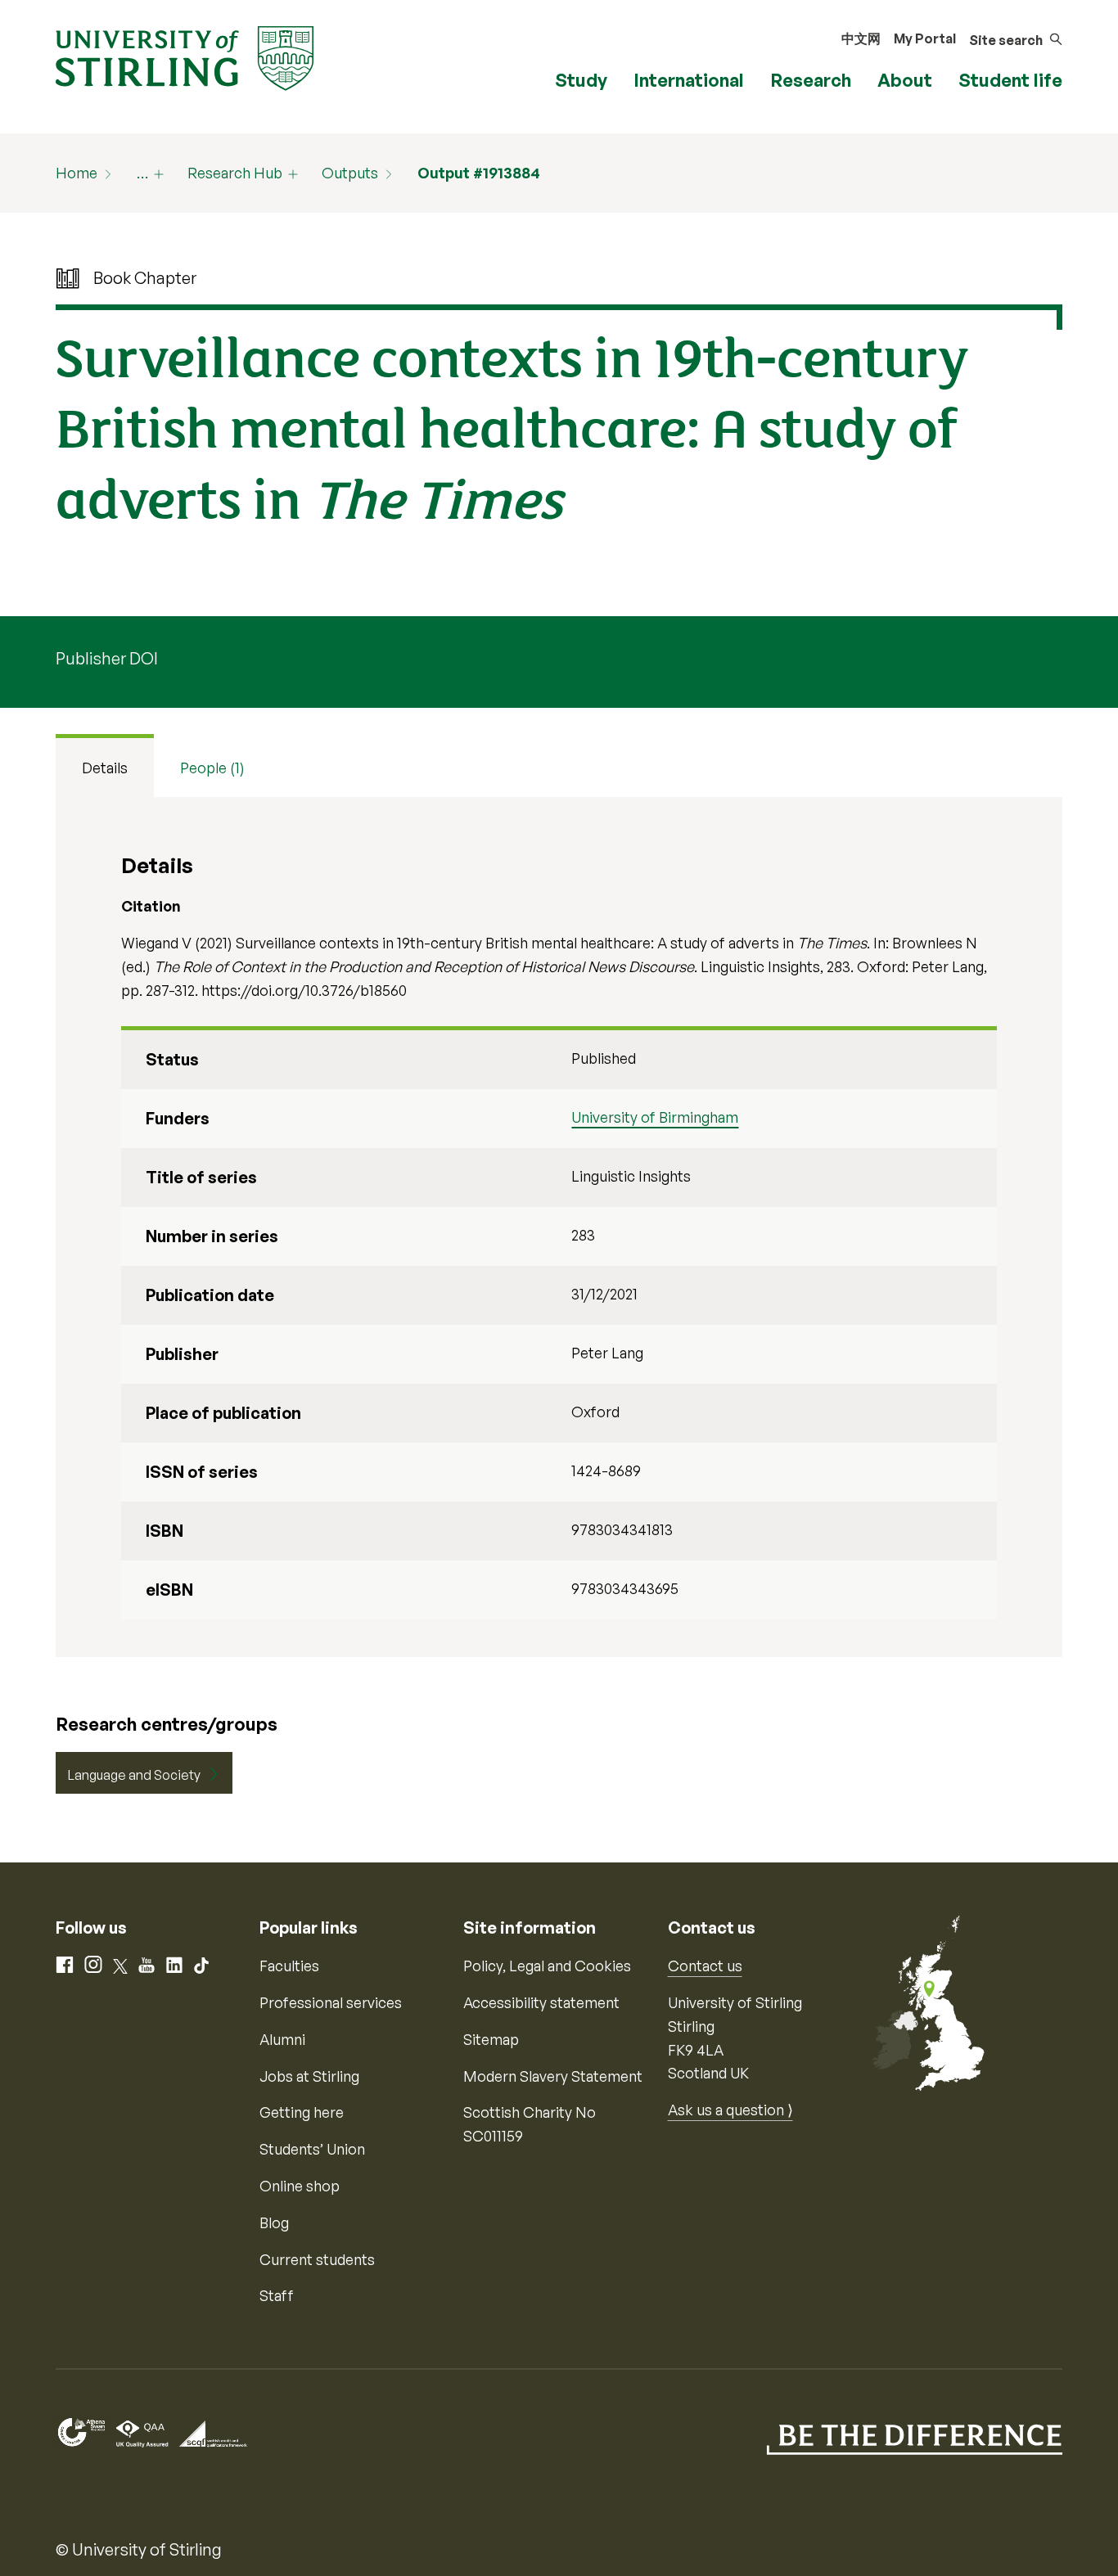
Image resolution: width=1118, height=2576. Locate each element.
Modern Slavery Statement (553, 2076)
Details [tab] (105, 768)
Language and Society (134, 1775)
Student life (1010, 80)
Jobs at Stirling (309, 2076)
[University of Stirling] (185, 56)
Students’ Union (312, 2149)
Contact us (705, 1966)
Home (77, 173)
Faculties (289, 1966)
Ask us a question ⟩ (730, 2110)
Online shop (300, 2186)
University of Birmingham (655, 1117)
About (905, 80)
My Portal (925, 38)
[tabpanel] (559, 1227)
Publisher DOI (107, 658)
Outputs (350, 173)
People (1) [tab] (212, 768)
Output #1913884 (479, 173)
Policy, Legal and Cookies (547, 1966)
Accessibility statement (541, 2002)
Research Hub (235, 173)
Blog (274, 2222)
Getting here (302, 2112)
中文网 (861, 38)
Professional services (331, 2002)
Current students (317, 2259)
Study (581, 80)
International (689, 80)
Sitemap (491, 2039)
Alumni (282, 2039)
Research (811, 80)
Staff (277, 2295)
